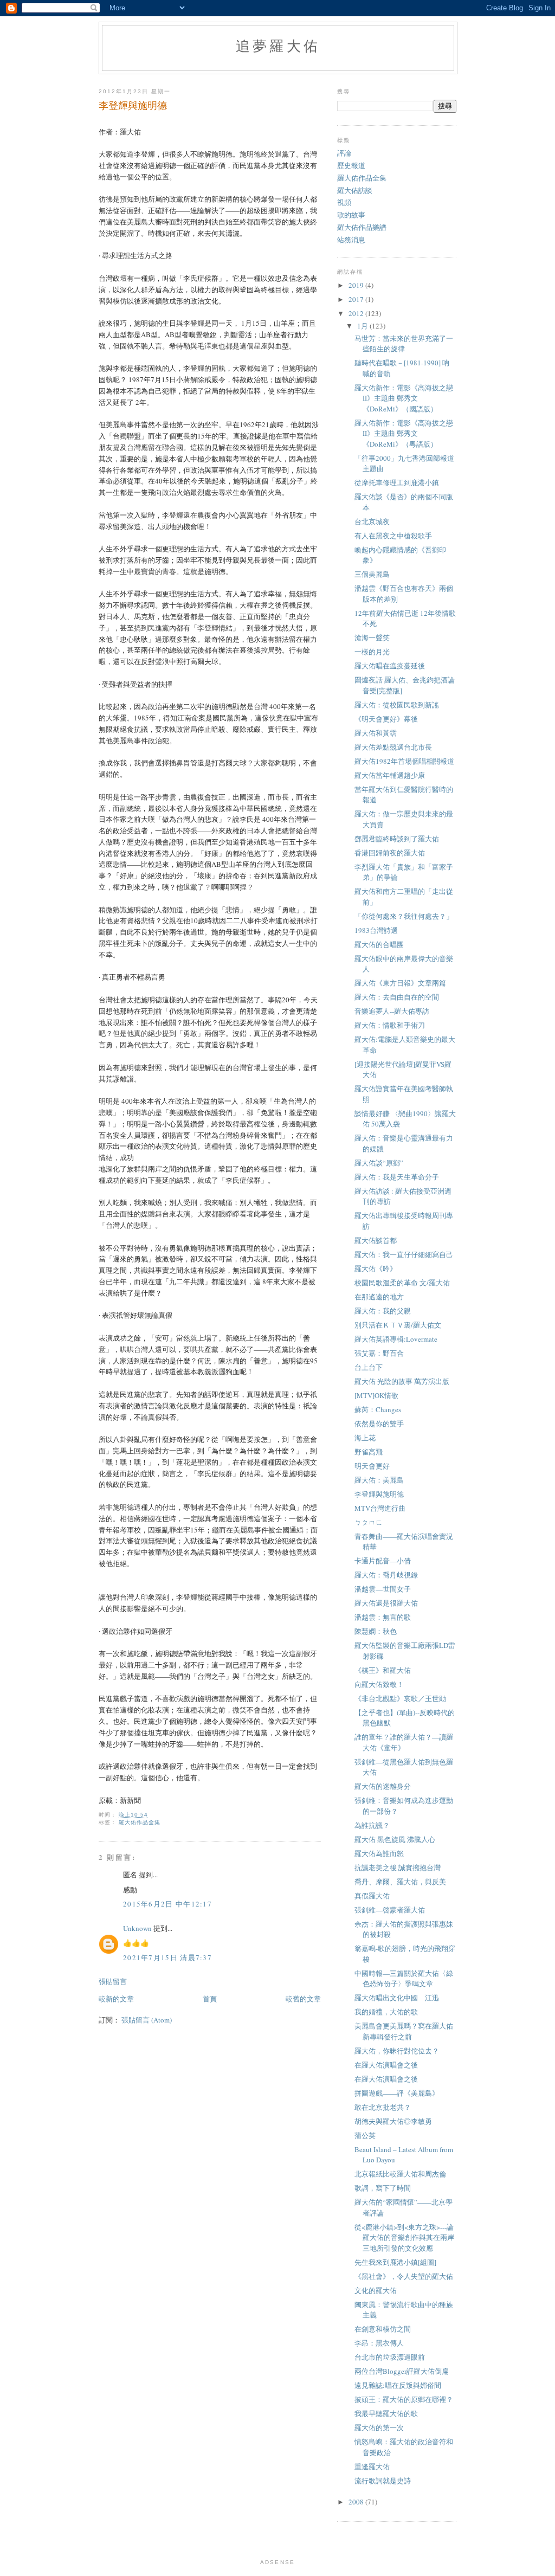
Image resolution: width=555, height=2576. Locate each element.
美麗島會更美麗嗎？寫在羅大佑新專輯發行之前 (404, 2031)
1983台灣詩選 (376, 930)
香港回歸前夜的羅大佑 (390, 853)
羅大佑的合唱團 (379, 944)
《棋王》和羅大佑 (383, 1670)
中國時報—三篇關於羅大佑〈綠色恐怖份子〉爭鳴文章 (404, 1979)
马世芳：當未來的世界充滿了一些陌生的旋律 (404, 344)
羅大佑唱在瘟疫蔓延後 (390, 666)
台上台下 (369, 1367)
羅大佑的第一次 (379, 2427)
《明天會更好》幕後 (386, 719)
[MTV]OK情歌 (376, 1395)
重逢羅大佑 (372, 2466)
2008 (357, 2502)
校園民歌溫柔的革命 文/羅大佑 (402, 1283)
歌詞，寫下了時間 (383, 2188)
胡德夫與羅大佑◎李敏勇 (393, 2121)
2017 (357, 299)
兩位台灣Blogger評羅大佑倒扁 (402, 2371)
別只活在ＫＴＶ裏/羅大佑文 (398, 1325)
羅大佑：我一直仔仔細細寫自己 (404, 1254)
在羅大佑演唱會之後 (386, 2065)
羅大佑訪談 (355, 190)
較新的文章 (116, 1999)
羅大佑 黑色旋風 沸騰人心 (395, 1839)
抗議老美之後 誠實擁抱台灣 (398, 1867)
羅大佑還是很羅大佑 (386, 1603)
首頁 (210, 1999)
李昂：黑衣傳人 (379, 2343)
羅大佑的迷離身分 (383, 1786)
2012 (357, 313)
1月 (363, 326)
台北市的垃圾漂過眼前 (390, 2357)
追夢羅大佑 (278, 46)
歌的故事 (351, 215)
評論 (344, 153)
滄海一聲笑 (372, 637)
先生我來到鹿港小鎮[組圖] (395, 2262)
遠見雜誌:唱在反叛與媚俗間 (398, 2385)
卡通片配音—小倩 (383, 1561)
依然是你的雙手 (379, 1424)
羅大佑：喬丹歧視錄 (386, 1575)
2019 (357, 285)
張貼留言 (113, 1981)
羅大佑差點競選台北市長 (393, 747)
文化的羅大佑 (376, 2290)
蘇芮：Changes (378, 1409)
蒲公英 (365, 2135)
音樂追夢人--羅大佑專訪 (392, 1011)
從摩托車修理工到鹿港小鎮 (397, 482)
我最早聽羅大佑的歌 (386, 2413)
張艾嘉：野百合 (379, 1353)
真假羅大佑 (372, 1896)
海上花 (365, 1438)
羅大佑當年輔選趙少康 (390, 775)
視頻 (344, 202)
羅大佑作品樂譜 (362, 227)
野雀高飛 (369, 1452)
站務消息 (351, 240)
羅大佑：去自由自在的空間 (397, 997)
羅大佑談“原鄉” (379, 1163)
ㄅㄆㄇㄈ (369, 1522)
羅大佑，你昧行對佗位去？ (397, 2051)
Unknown (137, 1928)
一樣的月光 (372, 652)
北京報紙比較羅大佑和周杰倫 (400, 2174)
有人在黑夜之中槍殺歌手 (393, 536)
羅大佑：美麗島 (379, 1480)
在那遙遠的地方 (379, 1297)
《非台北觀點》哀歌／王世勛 (400, 1698)
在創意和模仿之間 (383, 2329)
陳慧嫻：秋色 (376, 1631)
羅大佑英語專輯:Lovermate (396, 1339)
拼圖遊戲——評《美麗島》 (397, 2093)
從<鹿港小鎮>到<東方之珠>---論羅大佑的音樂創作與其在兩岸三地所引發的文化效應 (404, 2237)
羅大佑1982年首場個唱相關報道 (404, 761)
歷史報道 (351, 165)
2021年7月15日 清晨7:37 (167, 1957)
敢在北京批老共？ (383, 2107)
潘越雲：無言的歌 (383, 1617)
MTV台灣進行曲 (380, 1508)
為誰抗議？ (372, 1825)
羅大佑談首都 (376, 1240)
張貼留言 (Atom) (147, 2020)
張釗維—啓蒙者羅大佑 (390, 1910)
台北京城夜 (372, 521)
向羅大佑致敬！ (379, 1684)
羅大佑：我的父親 (383, 1311)
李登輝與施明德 (379, 1494)
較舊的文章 (303, 1999)
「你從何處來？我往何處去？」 (404, 916)
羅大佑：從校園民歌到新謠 (397, 705)
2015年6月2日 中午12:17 (167, 1904)
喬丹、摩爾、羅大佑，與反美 (400, 1882)
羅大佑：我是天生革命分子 (397, 1177)
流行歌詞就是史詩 (383, 2481)
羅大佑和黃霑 (376, 733)
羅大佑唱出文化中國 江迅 (397, 1998)
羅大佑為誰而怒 (379, 1853)
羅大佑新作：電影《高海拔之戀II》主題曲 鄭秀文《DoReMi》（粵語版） (404, 433)
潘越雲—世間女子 (383, 1589)
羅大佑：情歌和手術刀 (390, 1025)
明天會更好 (372, 1466)
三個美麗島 (372, 574)
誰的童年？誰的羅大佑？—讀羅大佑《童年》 (404, 1742)
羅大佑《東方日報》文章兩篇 (400, 983)
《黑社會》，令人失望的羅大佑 (404, 2276)
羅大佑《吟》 (376, 1268)
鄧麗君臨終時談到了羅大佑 (397, 839)
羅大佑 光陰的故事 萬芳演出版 (402, 1381)
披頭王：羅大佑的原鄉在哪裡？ (404, 2399)
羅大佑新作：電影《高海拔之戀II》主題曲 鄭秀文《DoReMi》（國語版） (404, 398)
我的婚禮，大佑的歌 (386, 2012)
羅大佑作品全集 (140, 1822)
